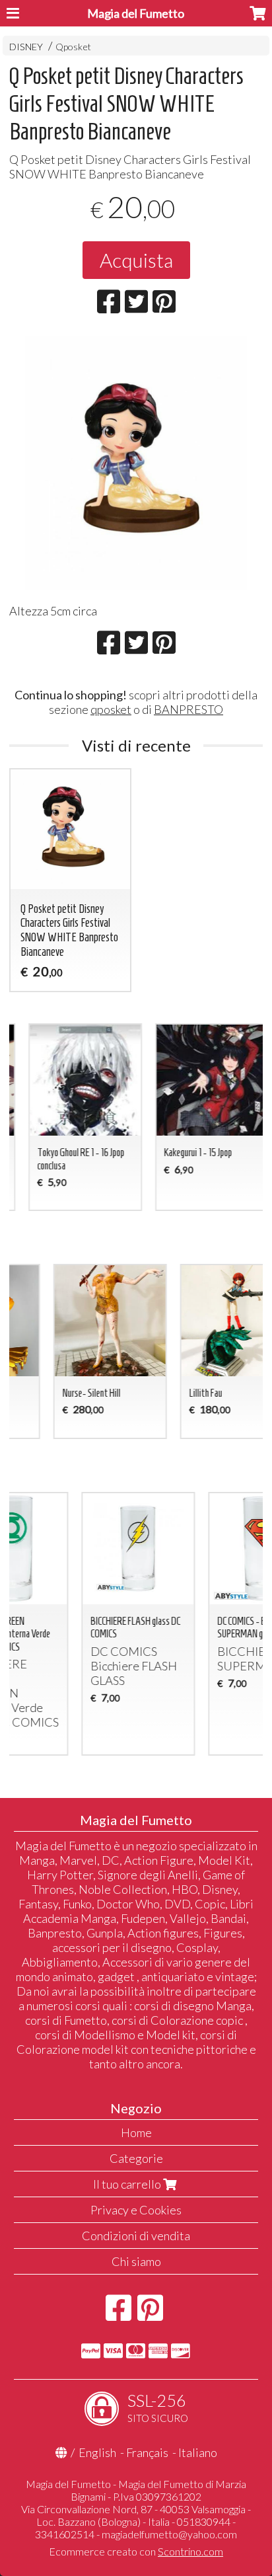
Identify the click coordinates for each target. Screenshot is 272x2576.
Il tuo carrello (128, 2184)
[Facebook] (119, 2314)
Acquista (136, 260)
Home (136, 2132)
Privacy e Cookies (136, 2210)
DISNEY (26, 47)
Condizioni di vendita (136, 2236)
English (97, 2452)
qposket (111, 709)
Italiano (198, 2452)
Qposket (73, 47)
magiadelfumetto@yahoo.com (169, 2534)
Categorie (136, 2158)
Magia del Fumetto (136, 13)
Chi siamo (136, 2261)
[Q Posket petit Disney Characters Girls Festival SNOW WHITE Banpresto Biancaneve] (136, 463)
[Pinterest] (150, 2314)
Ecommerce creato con (136, 2551)
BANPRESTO (188, 709)
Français (147, 2452)
